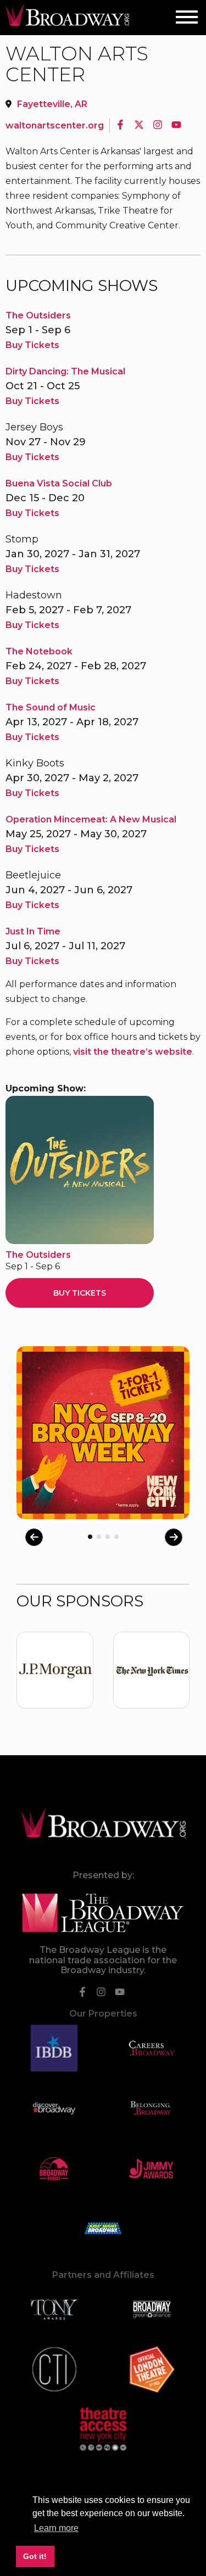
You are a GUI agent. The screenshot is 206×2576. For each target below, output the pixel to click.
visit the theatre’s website (133, 1052)
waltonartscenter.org (55, 125)
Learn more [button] (56, 2528)
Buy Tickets (32, 345)
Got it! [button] (35, 2556)
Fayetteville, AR (52, 104)
